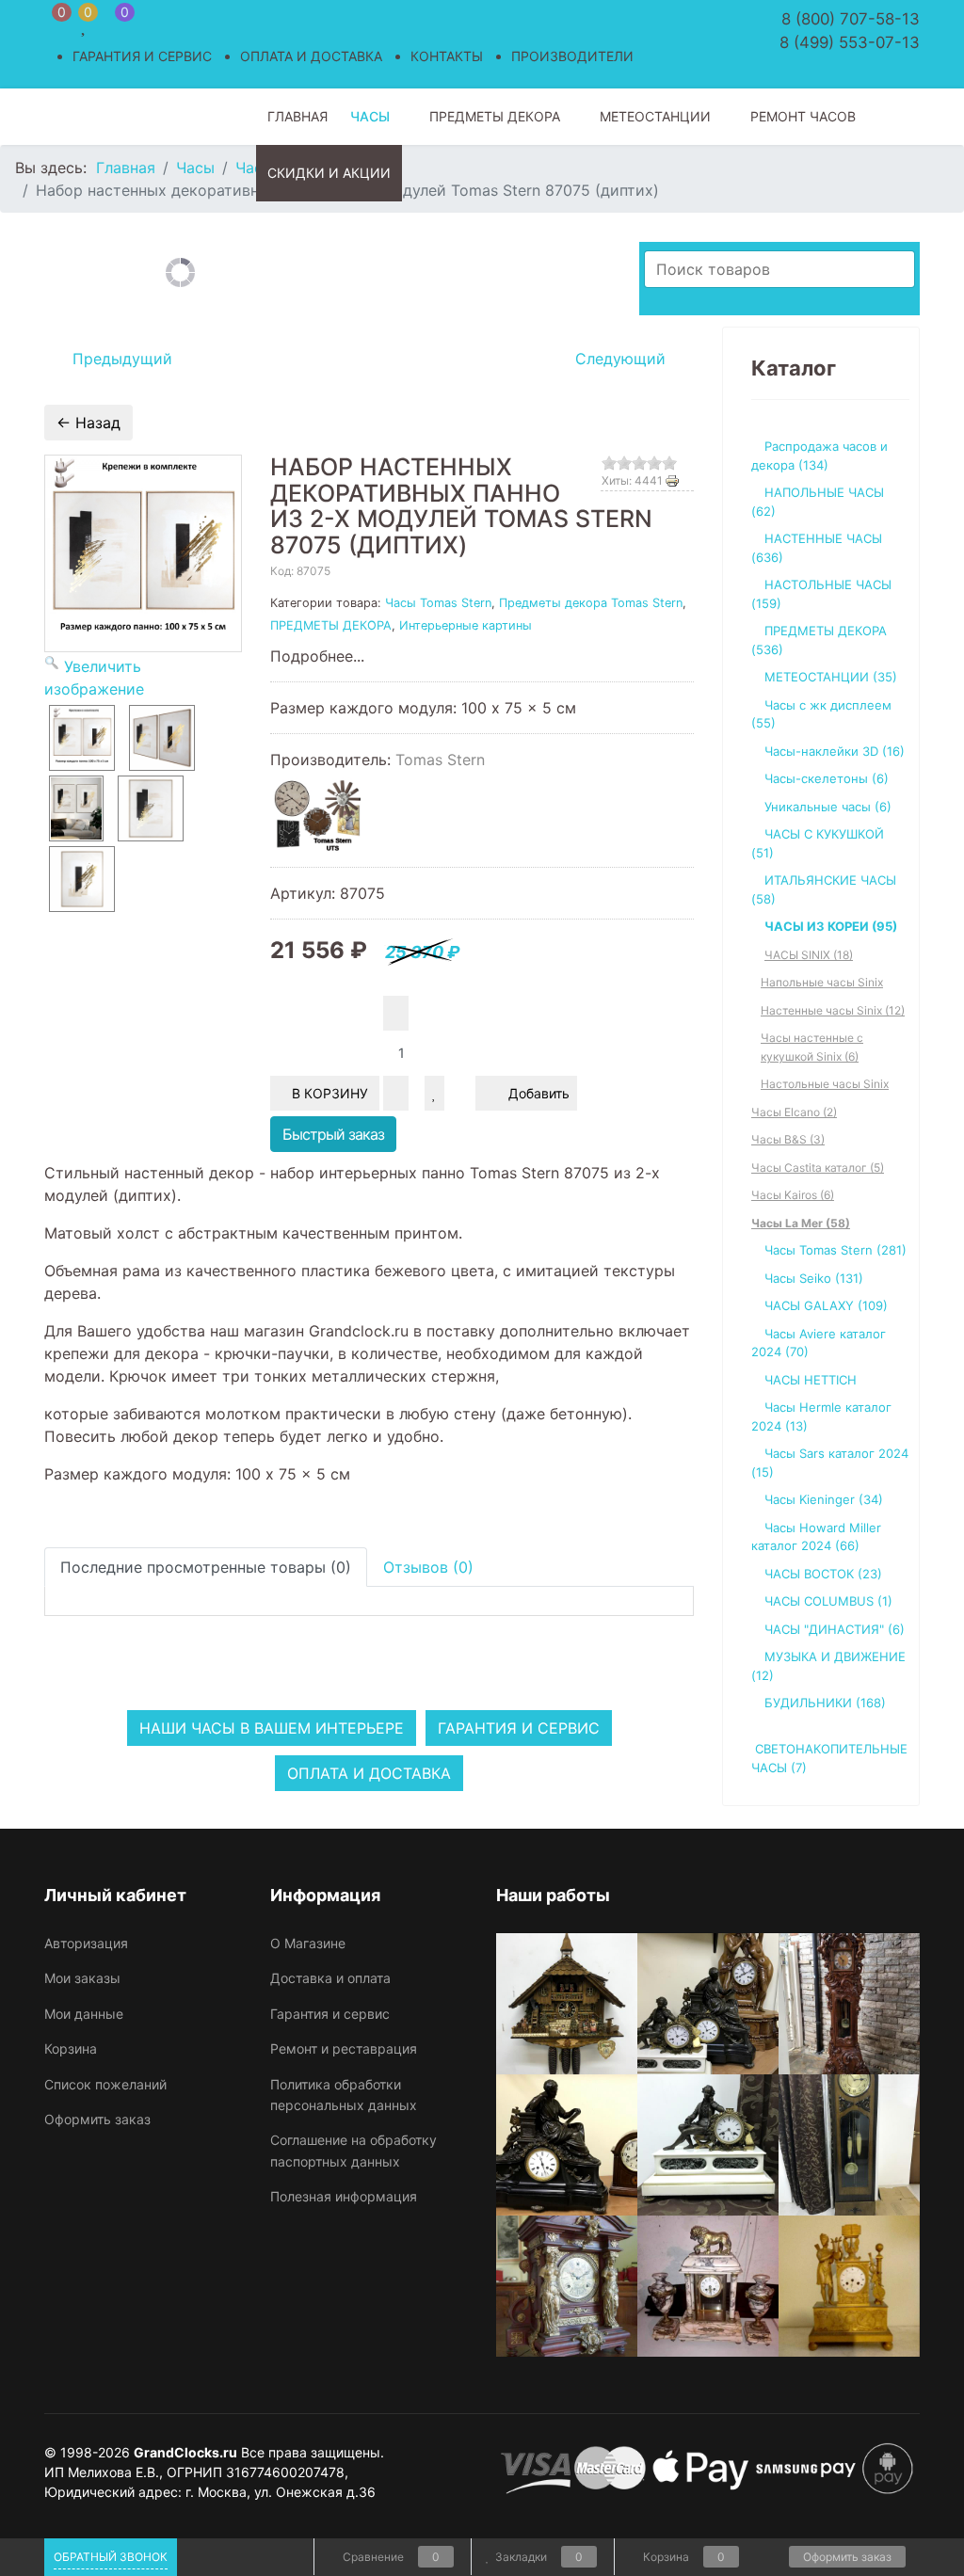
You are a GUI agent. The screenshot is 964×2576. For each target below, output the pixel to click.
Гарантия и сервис (142, 56)
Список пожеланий (105, 2084)
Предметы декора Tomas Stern (591, 603)
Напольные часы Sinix (822, 982)
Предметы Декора (495, 116)
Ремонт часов (803, 116)
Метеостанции (655, 116)
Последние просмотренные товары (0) (206, 1567)
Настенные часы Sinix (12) (833, 1010)
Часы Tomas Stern (438, 603)
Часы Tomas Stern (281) (835, 1250)
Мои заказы (82, 1978)
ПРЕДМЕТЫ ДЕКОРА (331, 625)
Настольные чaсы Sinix (825, 1084)
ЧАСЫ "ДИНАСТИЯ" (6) (835, 1629)
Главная (297, 116)
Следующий (623, 359)
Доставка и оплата (330, 1978)
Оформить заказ (97, 2119)
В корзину (332, 1093)
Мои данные (84, 2014)
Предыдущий (120, 359)
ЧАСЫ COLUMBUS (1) (828, 1601)
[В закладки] (434, 1093)
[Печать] (679, 481)
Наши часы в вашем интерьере (272, 1728)
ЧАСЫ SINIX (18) (809, 955)
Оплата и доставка (311, 56)
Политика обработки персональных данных (344, 2095)
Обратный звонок (111, 2557)
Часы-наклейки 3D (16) (835, 751)
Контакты (447, 56)
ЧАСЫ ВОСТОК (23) (823, 1574)
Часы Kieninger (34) (824, 1499)
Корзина (71, 2048)
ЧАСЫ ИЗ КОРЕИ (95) (831, 926)
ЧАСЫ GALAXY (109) (826, 1305)
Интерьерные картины (466, 625)
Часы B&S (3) (788, 1139)
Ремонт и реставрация (344, 2048)
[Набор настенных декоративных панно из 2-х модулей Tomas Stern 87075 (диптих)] (82, 738)
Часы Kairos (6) (793, 1195)
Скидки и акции (329, 173)
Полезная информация (344, 2196)
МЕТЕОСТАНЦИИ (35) (831, 677)
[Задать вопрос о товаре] (460, 1093)
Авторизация (86, 1943)
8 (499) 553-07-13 (850, 42)
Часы (370, 116)
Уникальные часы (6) (828, 807)
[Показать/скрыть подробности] (53, 24)
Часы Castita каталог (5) (818, 1168)
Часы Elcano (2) (794, 1112)
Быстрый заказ (333, 1134)
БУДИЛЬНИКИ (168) (825, 1703)
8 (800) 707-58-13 (851, 19)
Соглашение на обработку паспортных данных (353, 2150)
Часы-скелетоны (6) (827, 778)
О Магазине (308, 1943)
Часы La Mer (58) (801, 1223)
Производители (572, 56)
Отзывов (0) (428, 1567)
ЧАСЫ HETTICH (811, 1380)
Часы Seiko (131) (814, 1278)
